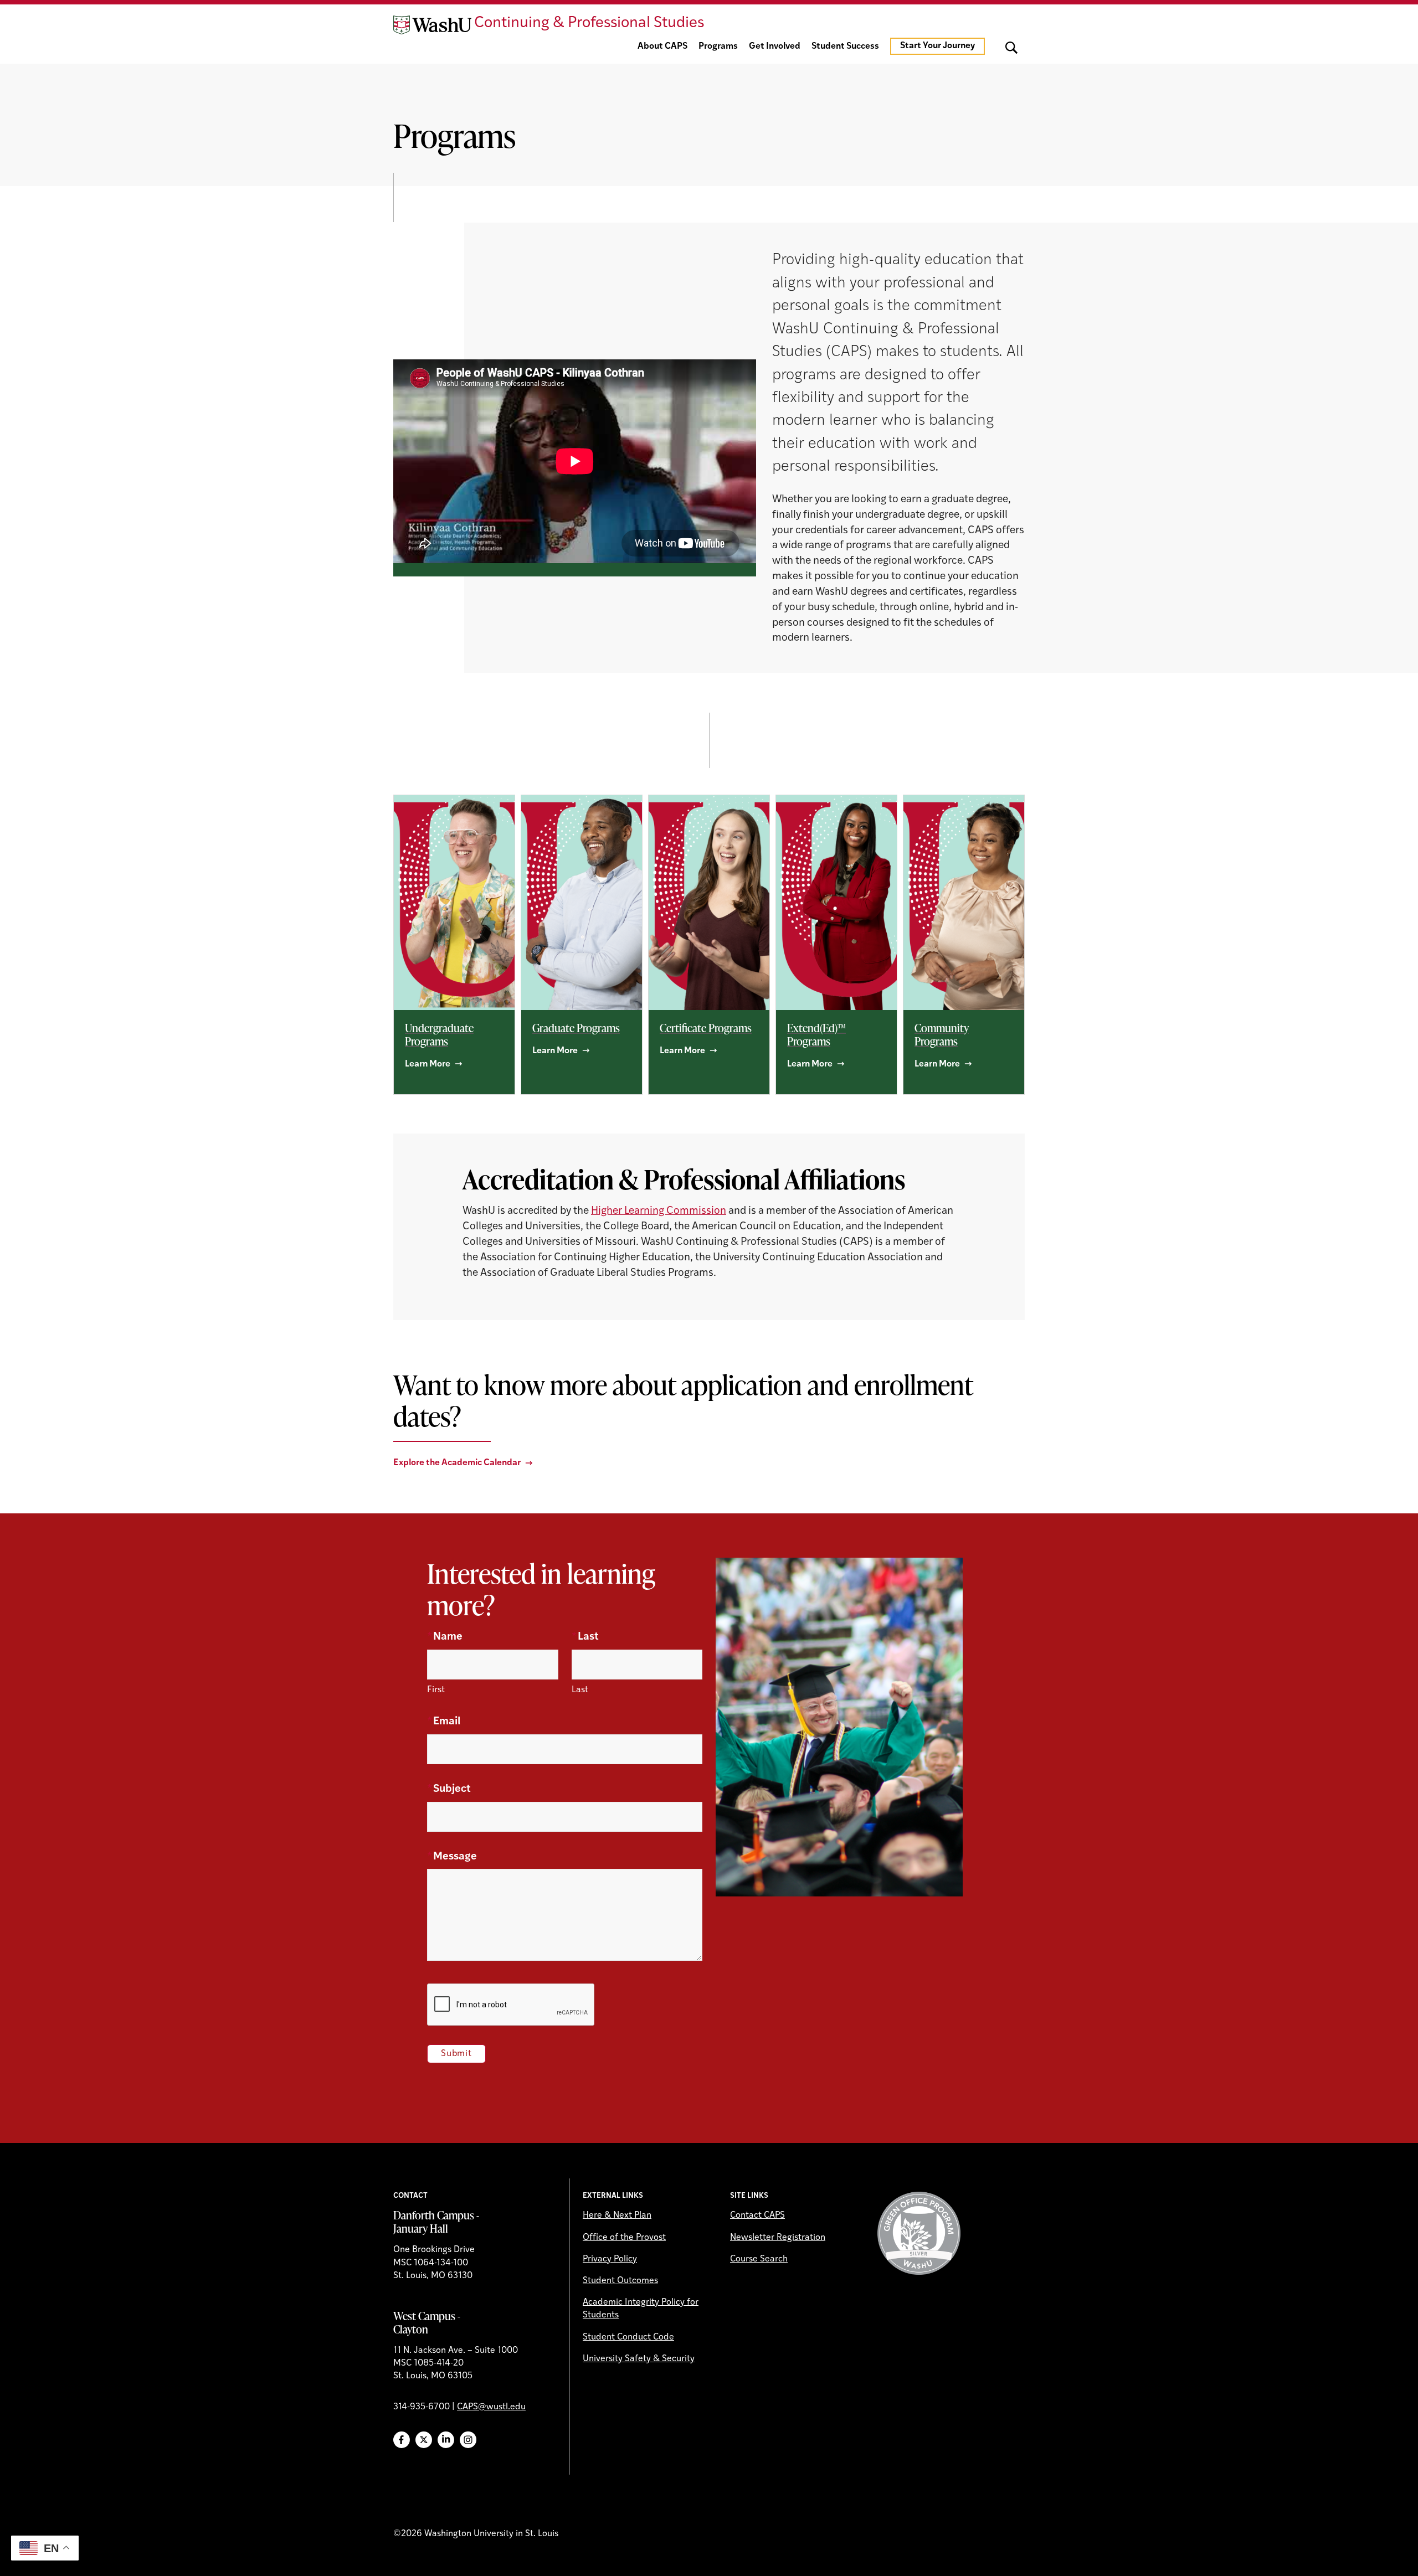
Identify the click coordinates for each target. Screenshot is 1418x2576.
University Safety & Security (639, 2359)
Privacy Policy (610, 2259)
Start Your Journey (937, 46)
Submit (456, 2054)
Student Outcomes (620, 2281)
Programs (718, 47)
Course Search (759, 2259)
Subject (449, 1789)
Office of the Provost (624, 2238)
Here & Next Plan (617, 2216)
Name (445, 1637)
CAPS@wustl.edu (491, 2407)
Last (585, 1637)
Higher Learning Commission (659, 1211)
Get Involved (775, 47)
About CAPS (662, 47)
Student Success (845, 47)
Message (452, 1857)
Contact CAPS (757, 2216)
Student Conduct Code (628, 2337)
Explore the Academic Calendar (457, 1463)
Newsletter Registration (778, 2238)
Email (444, 1722)
